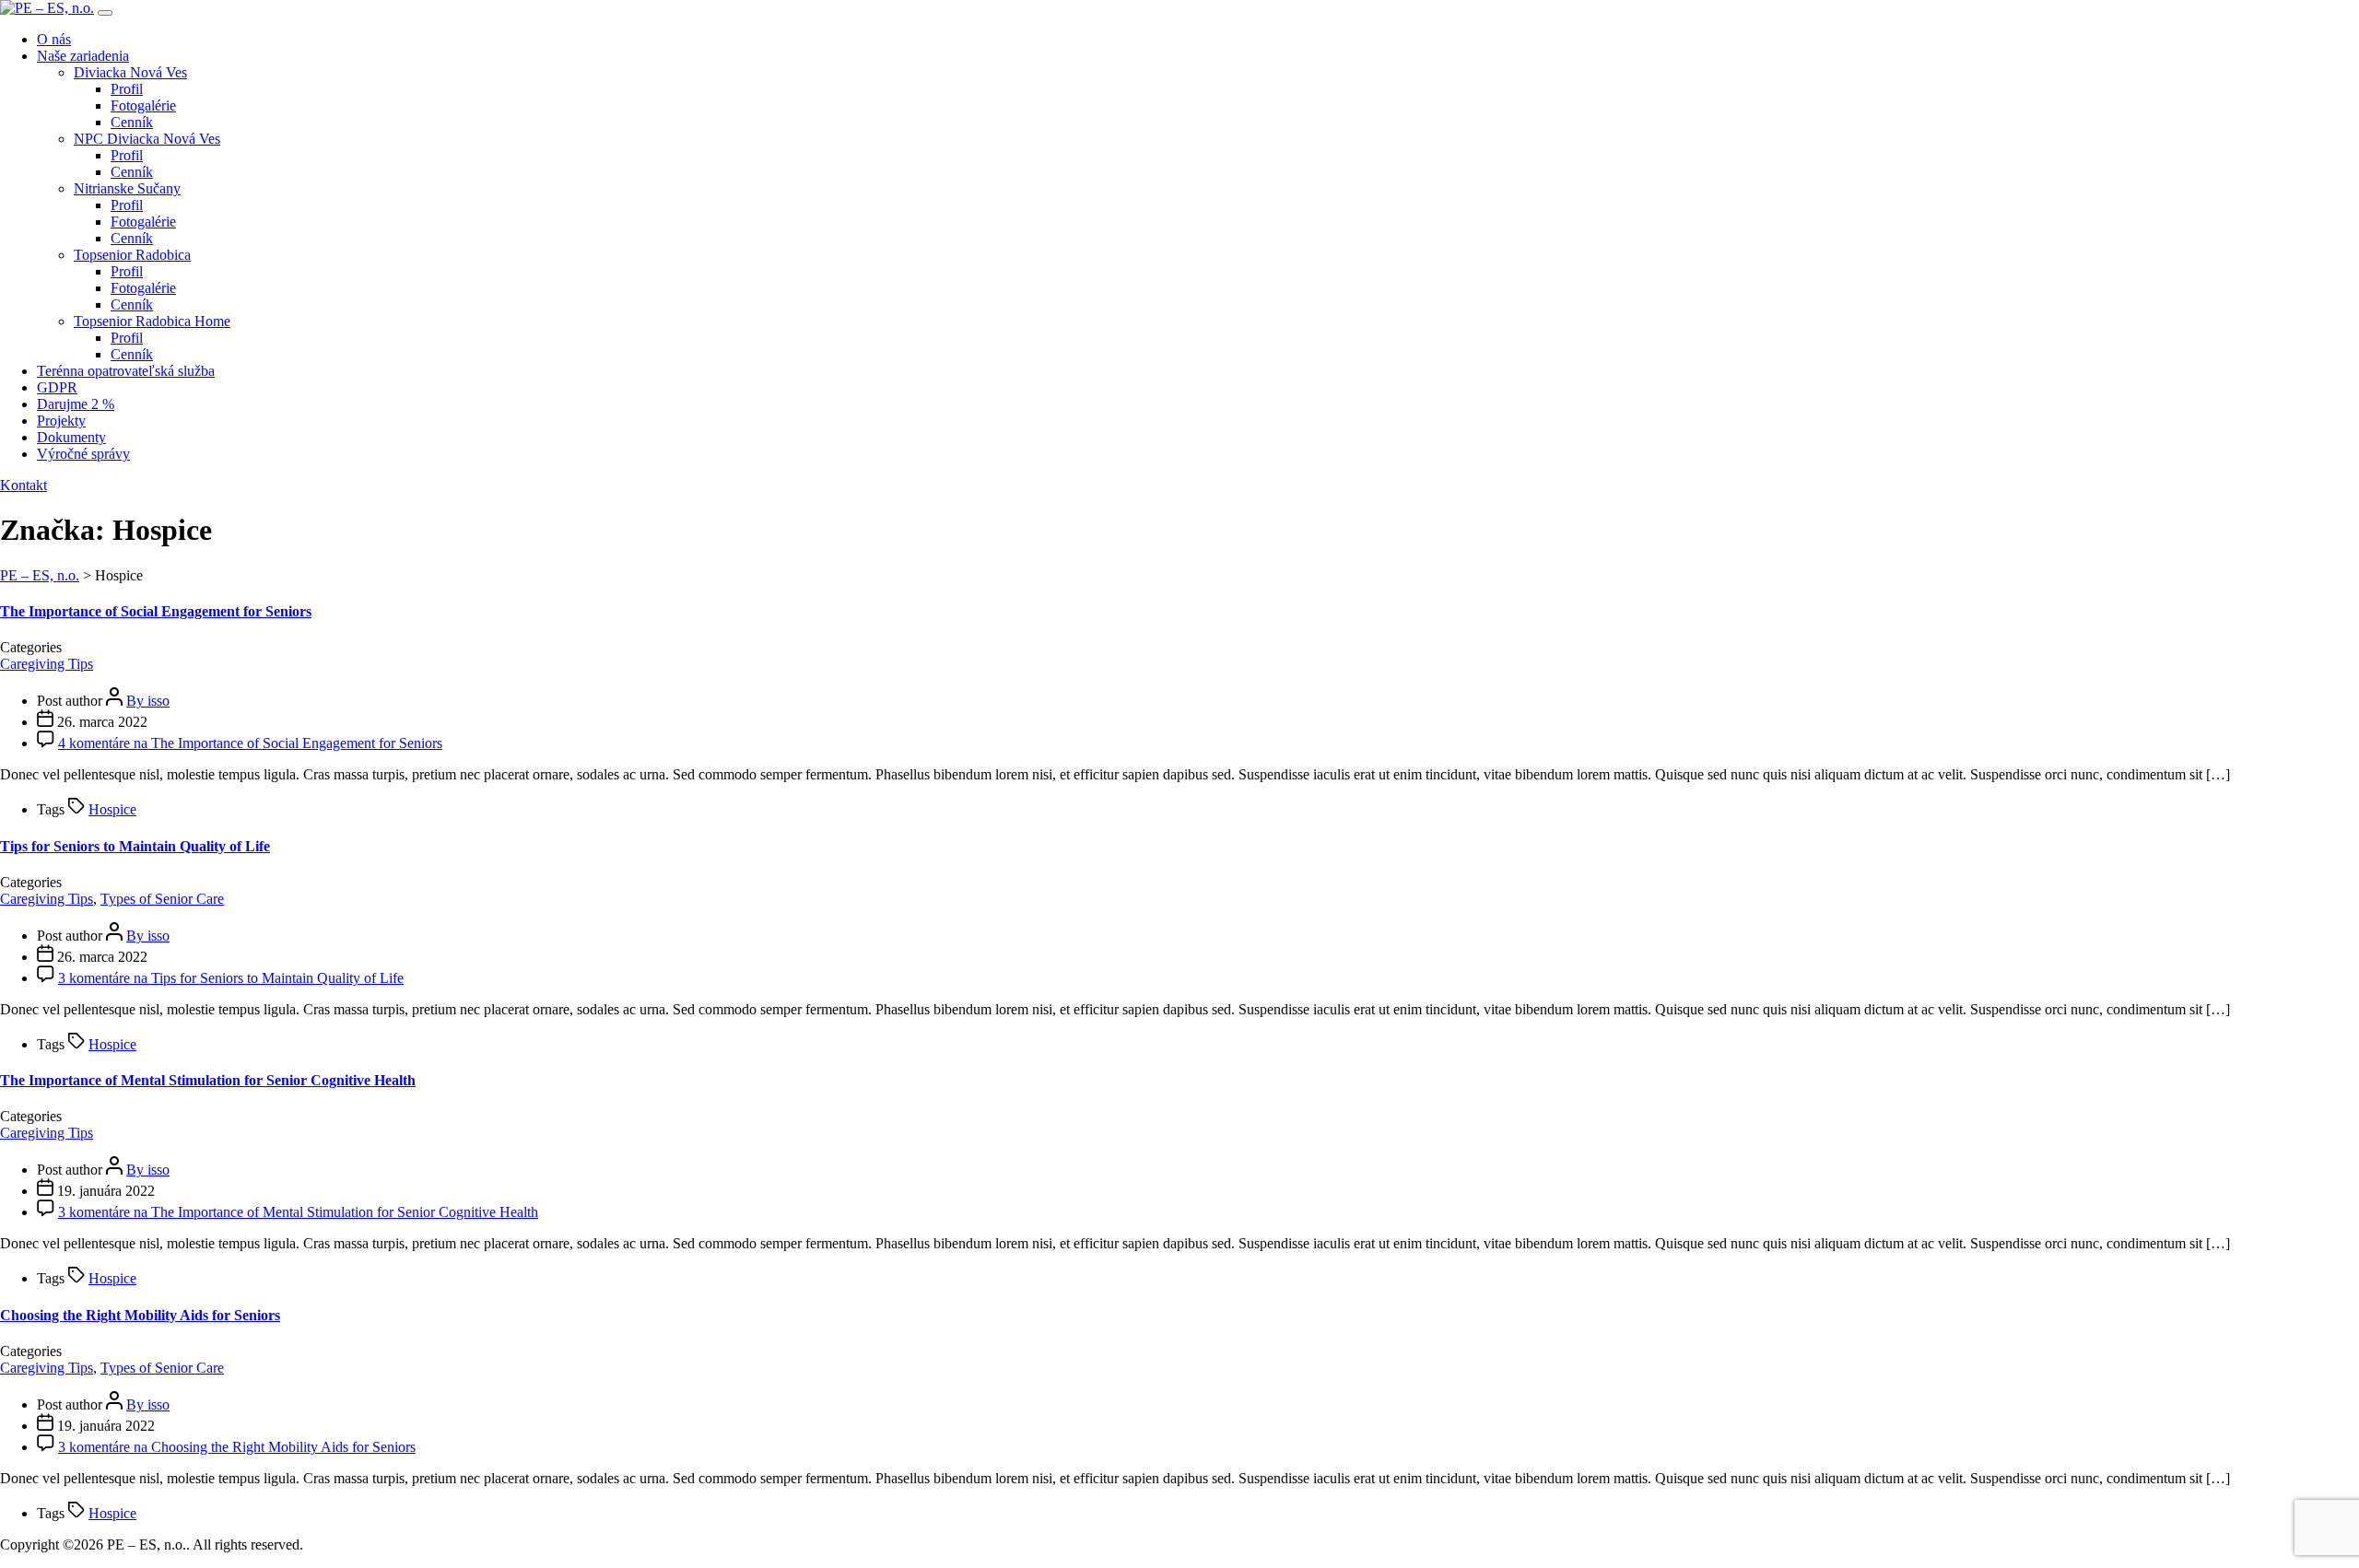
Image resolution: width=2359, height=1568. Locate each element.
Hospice (112, 809)
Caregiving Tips (47, 664)
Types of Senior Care (162, 899)
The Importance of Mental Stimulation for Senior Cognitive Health (208, 1080)
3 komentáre (231, 978)
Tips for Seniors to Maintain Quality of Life (135, 846)
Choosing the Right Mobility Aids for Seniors (140, 1315)
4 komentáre (250, 743)
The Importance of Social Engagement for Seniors (156, 611)
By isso (148, 701)
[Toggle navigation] (105, 13)
